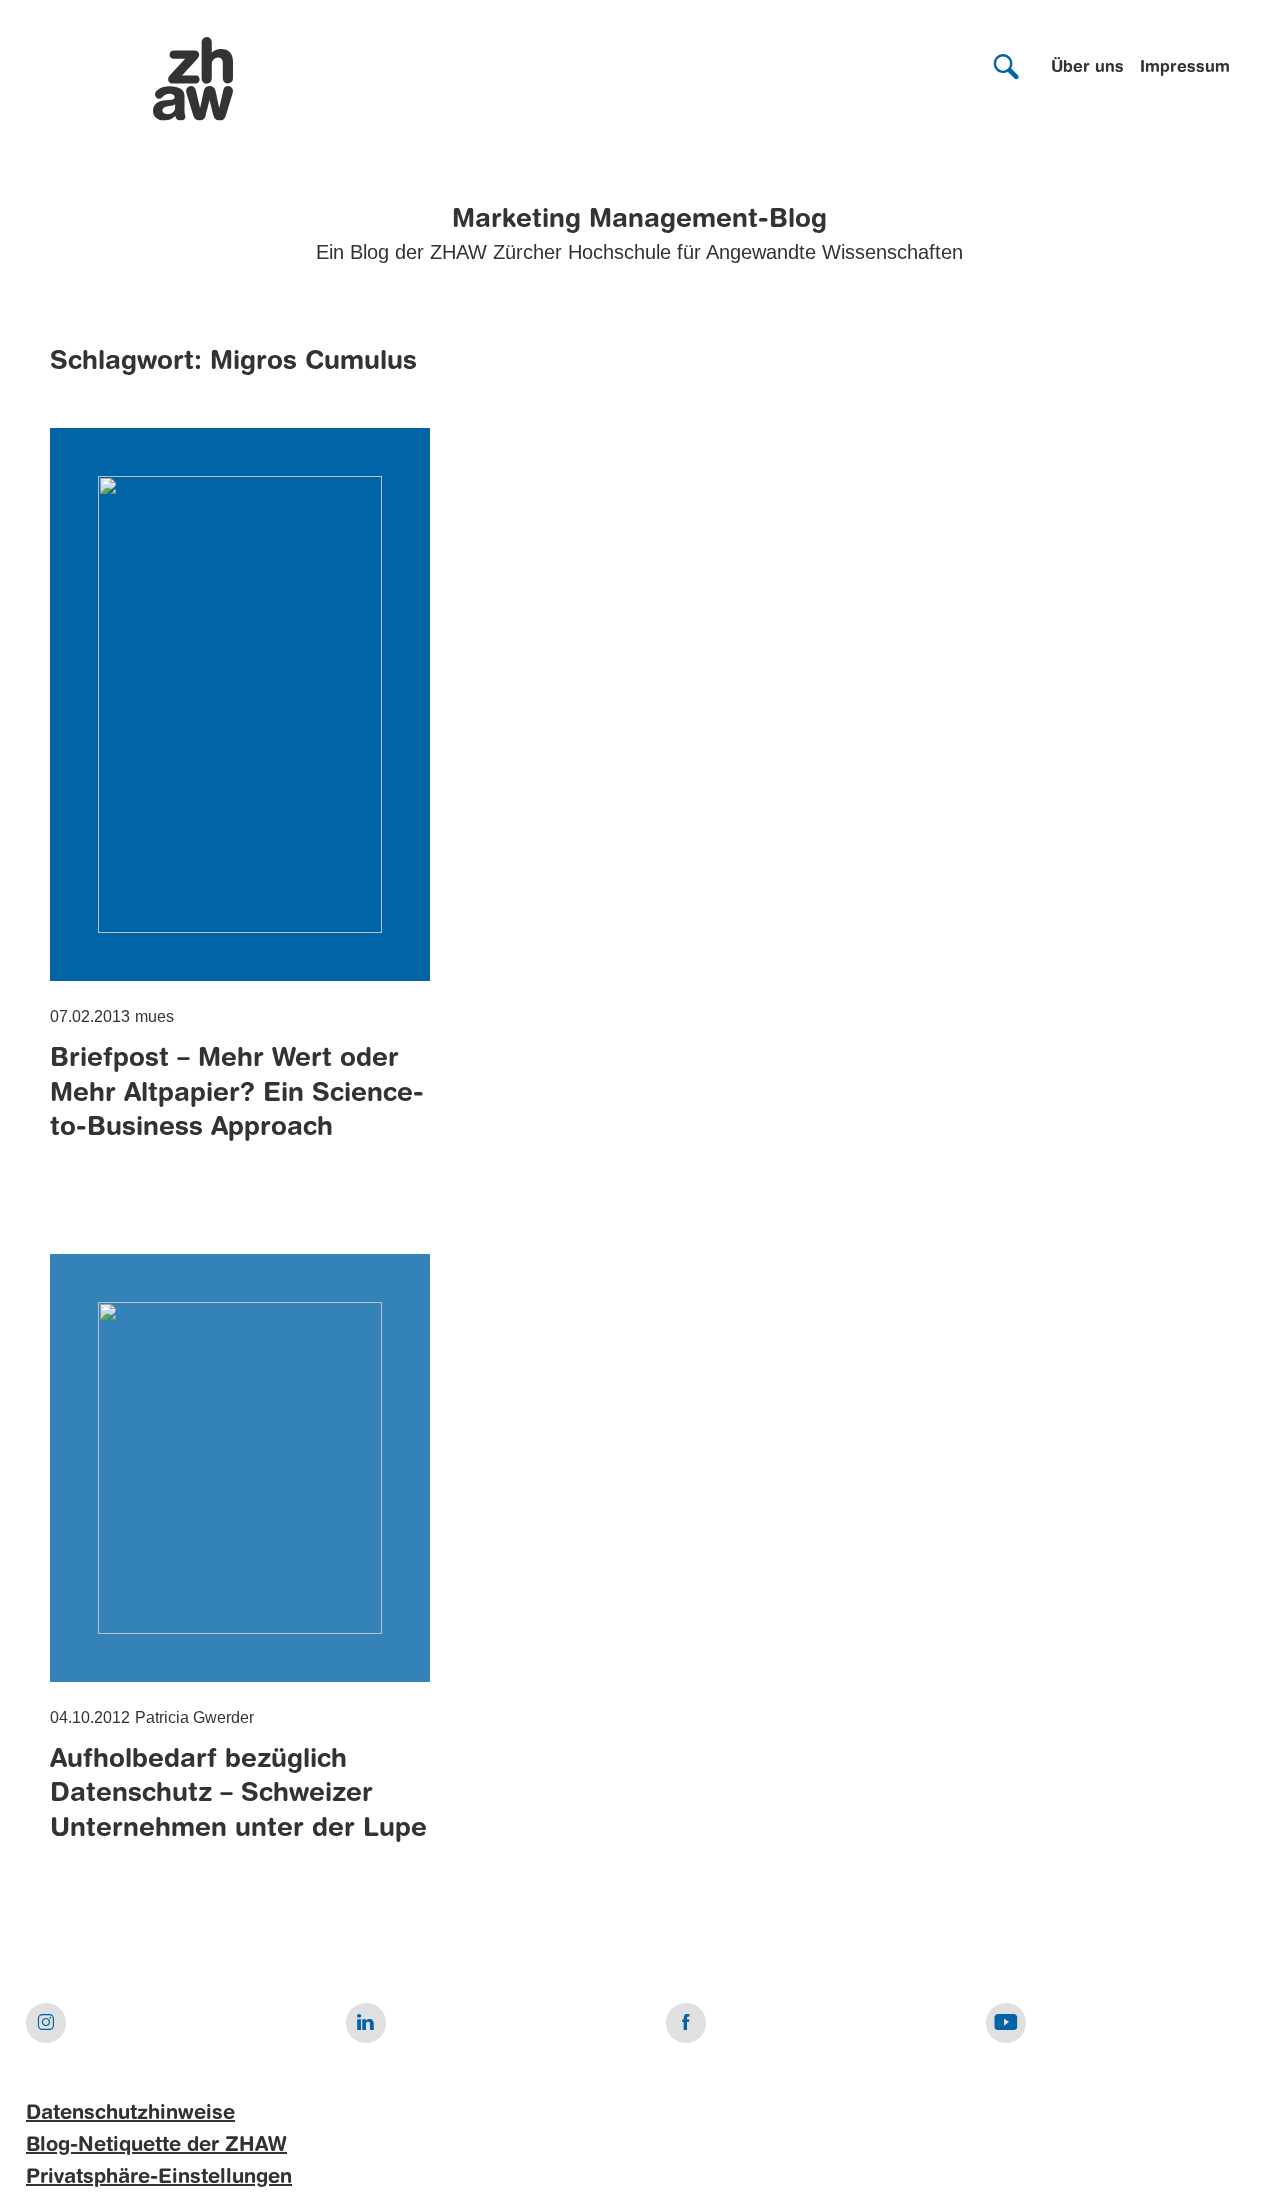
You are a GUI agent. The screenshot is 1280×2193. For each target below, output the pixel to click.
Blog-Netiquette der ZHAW (156, 2146)
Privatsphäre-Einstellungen (159, 2178)
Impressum (1185, 68)
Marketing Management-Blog (639, 220)
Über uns (1087, 68)
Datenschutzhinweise (130, 2114)
